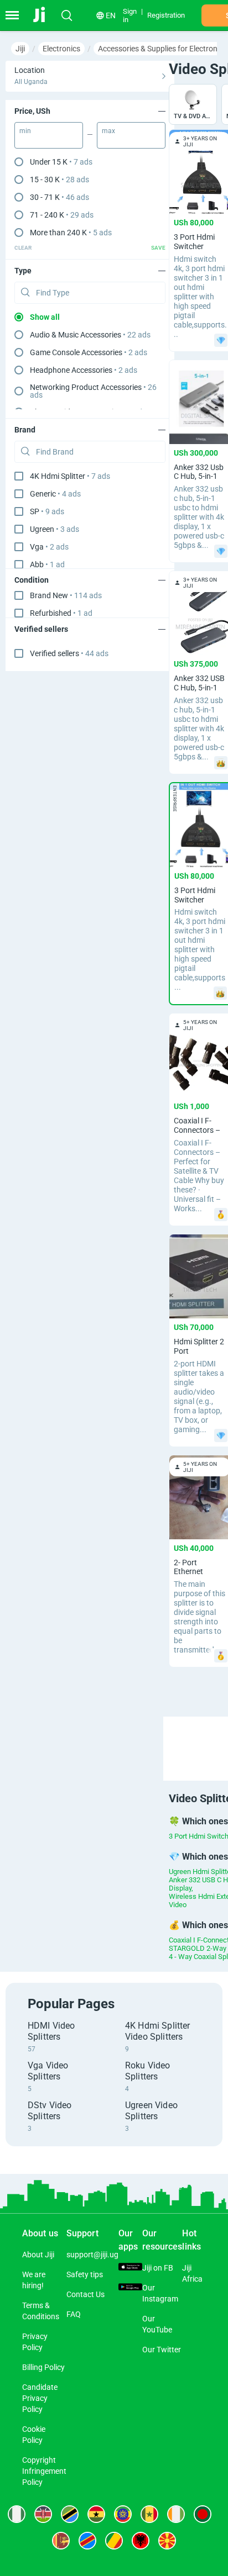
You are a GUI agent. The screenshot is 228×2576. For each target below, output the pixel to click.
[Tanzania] (70, 2514)
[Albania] (141, 2541)
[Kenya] (43, 2514)
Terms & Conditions (41, 2311)
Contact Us (85, 2294)
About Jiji (38, 2255)
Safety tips (85, 2274)
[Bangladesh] (203, 2514)
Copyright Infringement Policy (44, 2471)
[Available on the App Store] (130, 2268)
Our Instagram (160, 2293)
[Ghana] (96, 2514)
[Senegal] (149, 2514)
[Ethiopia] (123, 2514)
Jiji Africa (192, 2273)
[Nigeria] (17, 2514)
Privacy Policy (35, 2342)
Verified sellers (69, 653)
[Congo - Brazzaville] (114, 2541)
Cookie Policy (34, 2435)
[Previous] (184, 1739)
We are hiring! (34, 2280)
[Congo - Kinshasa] (87, 2541)
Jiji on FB (158, 2268)
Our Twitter (162, 2350)
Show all (45, 317)
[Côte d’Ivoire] (176, 2514)
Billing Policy (43, 2367)
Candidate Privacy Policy (40, 2398)
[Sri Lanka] (61, 2541)
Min (25, 131)
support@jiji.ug (92, 2255)
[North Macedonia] (167, 2541)
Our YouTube (157, 2324)
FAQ (74, 2314)
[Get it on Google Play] (130, 2288)
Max (108, 131)
